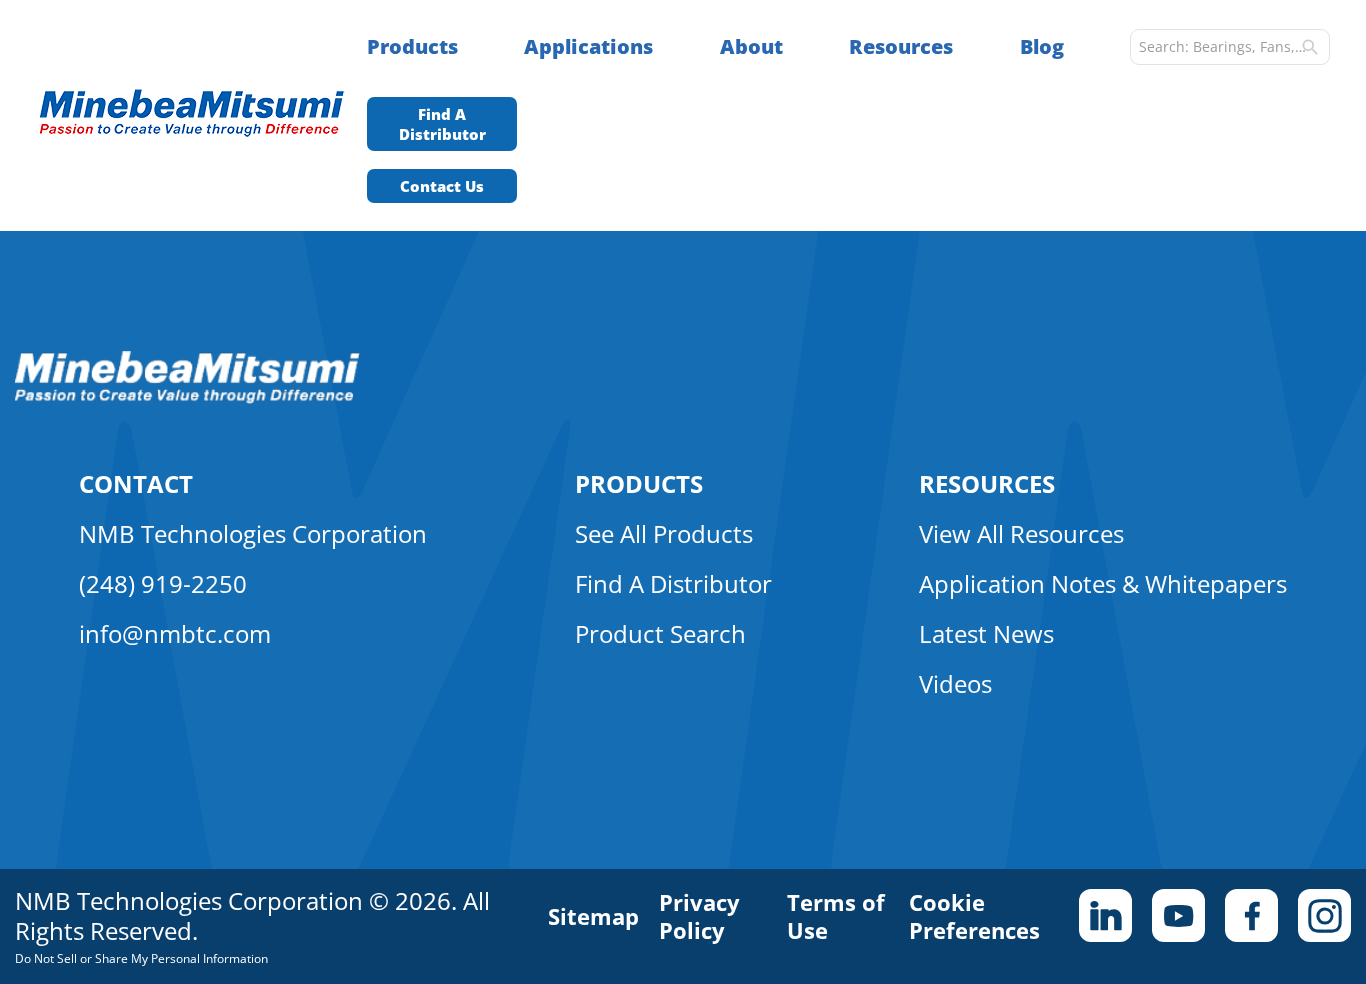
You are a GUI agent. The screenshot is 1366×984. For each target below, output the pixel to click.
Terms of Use (836, 916)
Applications (588, 46)
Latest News (986, 633)
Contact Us (442, 186)
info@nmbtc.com (175, 633)
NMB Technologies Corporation (253, 533)
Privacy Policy (699, 916)
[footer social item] (1105, 915)
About (751, 46)
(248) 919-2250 (163, 583)
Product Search (660, 633)
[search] (1310, 47)
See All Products (664, 533)
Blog (1042, 46)
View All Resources (1021, 533)
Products (412, 46)
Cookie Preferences (974, 916)
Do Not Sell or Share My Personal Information (141, 958)
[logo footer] (187, 398)
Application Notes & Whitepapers (1103, 583)
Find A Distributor (442, 124)
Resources (901, 46)
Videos (955, 683)
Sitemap (593, 916)
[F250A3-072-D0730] (201, 115)
